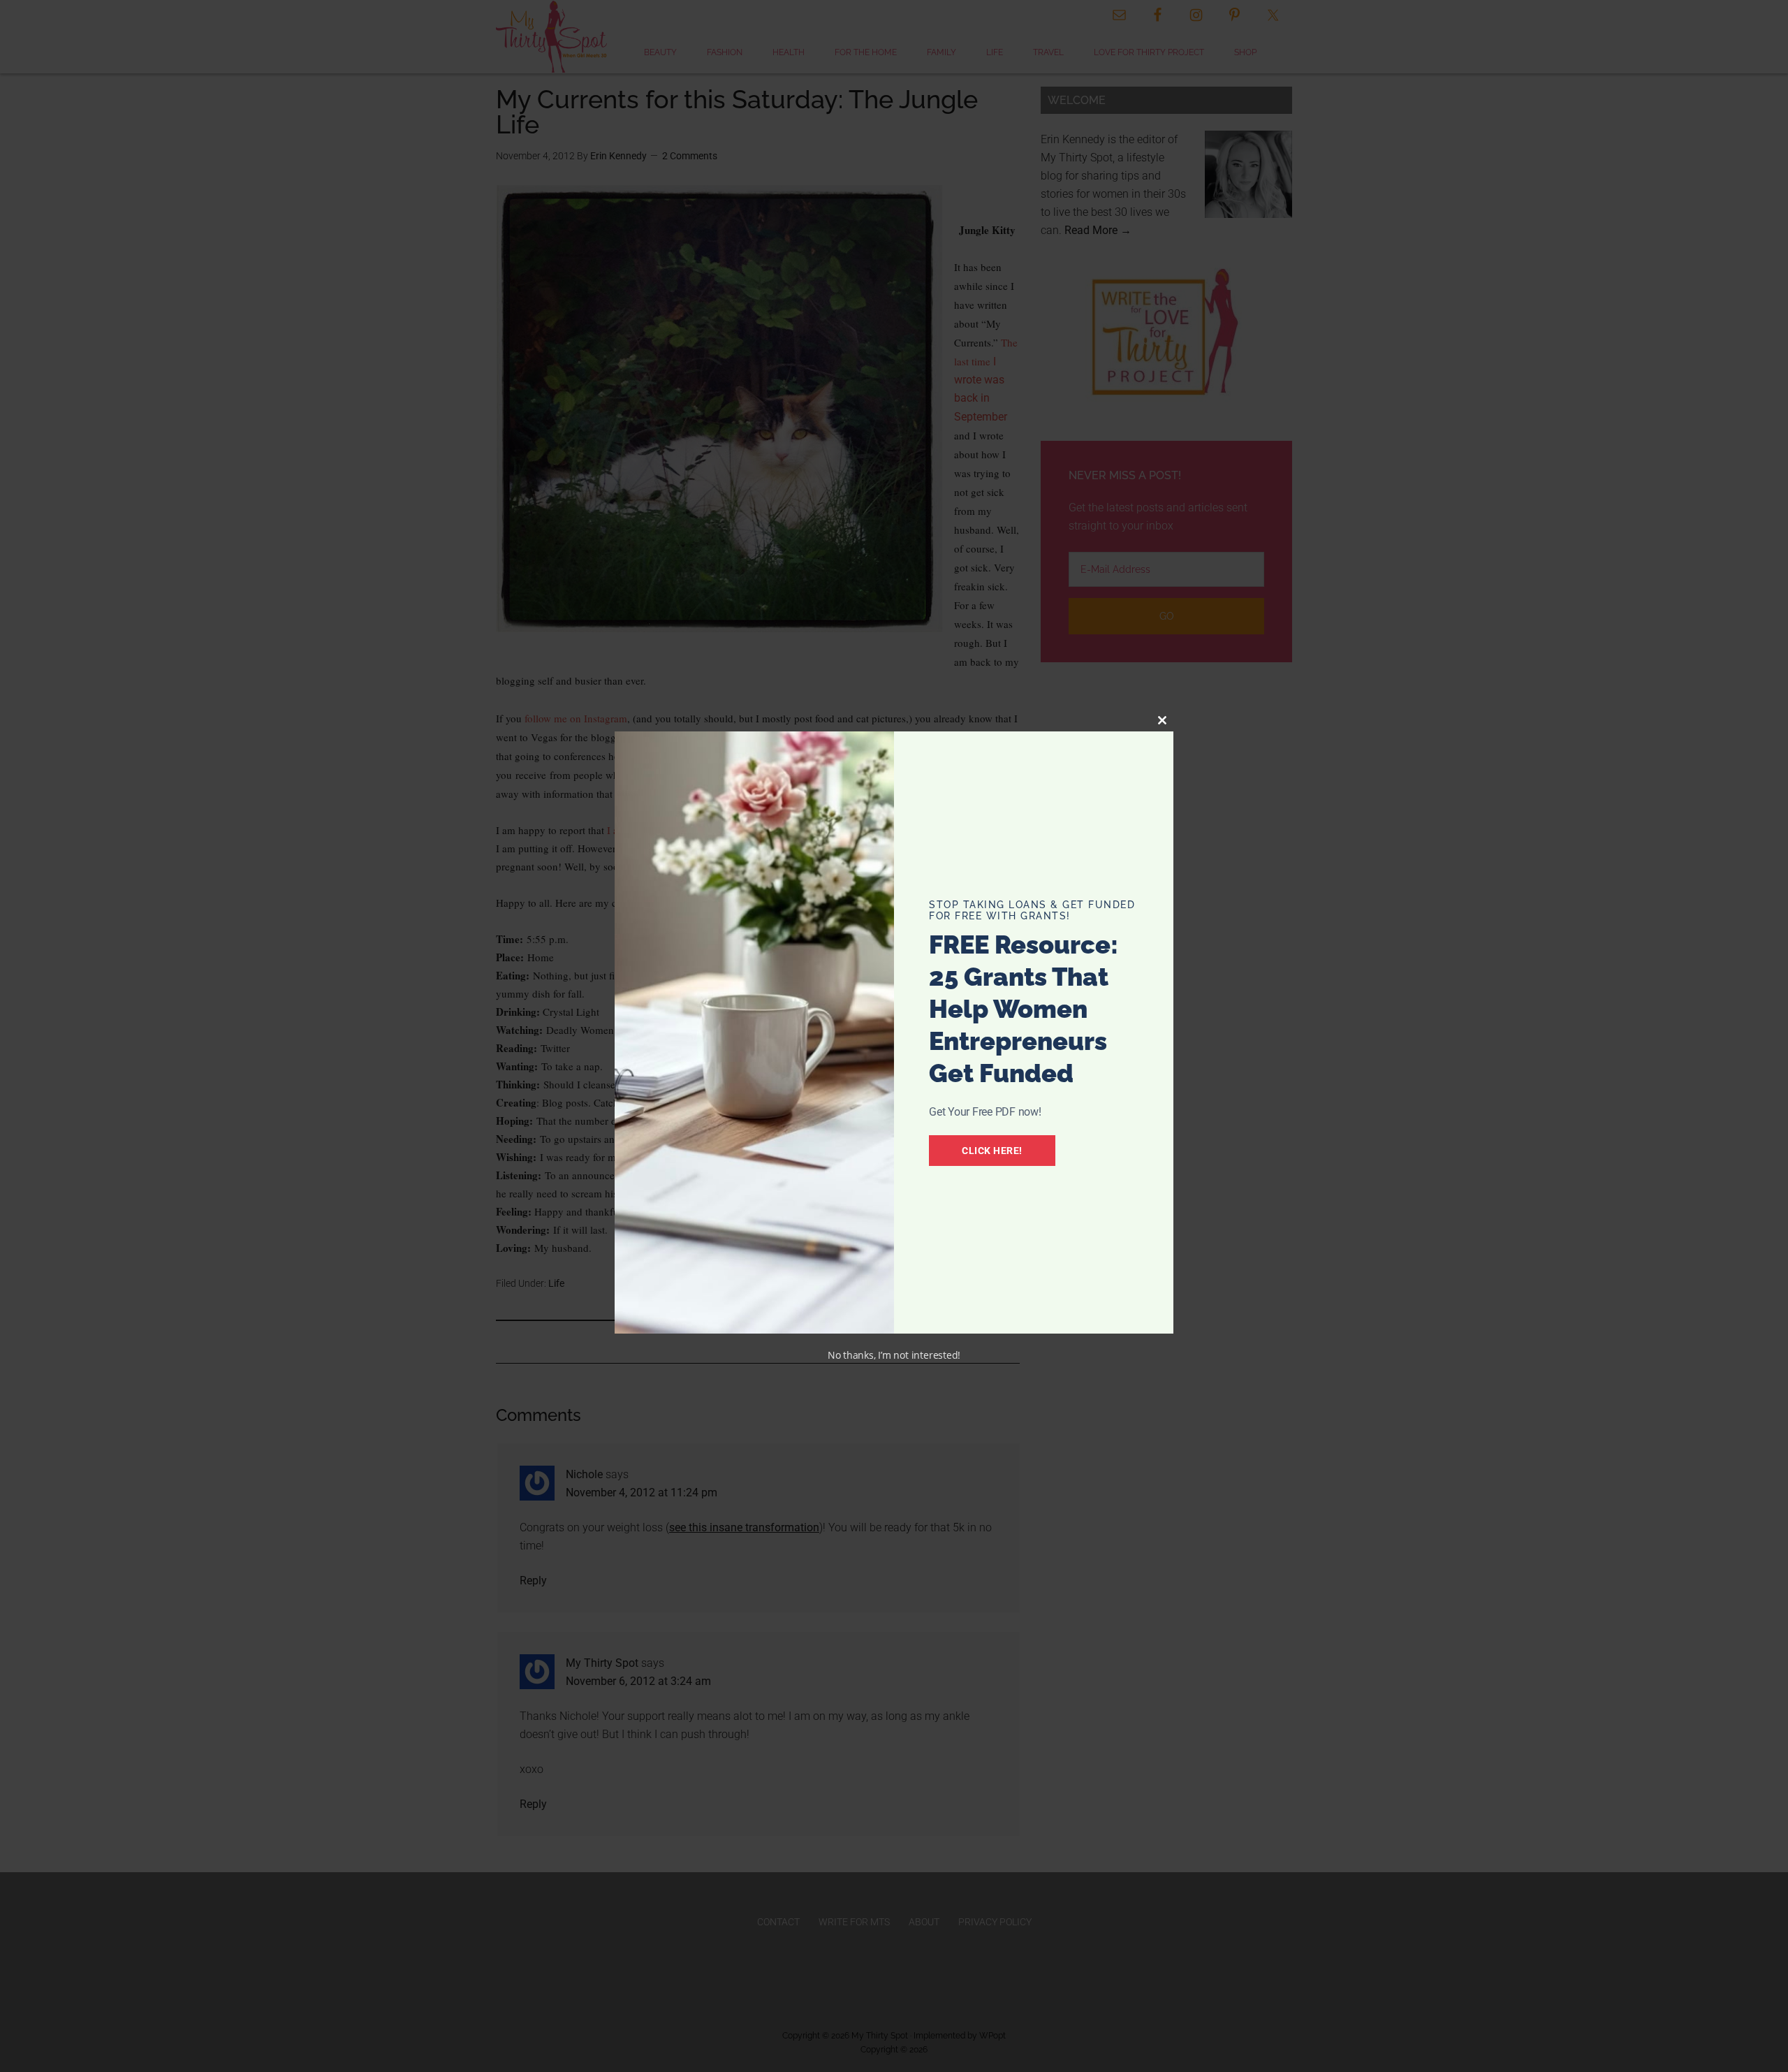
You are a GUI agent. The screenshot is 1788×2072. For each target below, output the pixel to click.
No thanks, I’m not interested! (894, 1355)
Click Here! (992, 1151)
